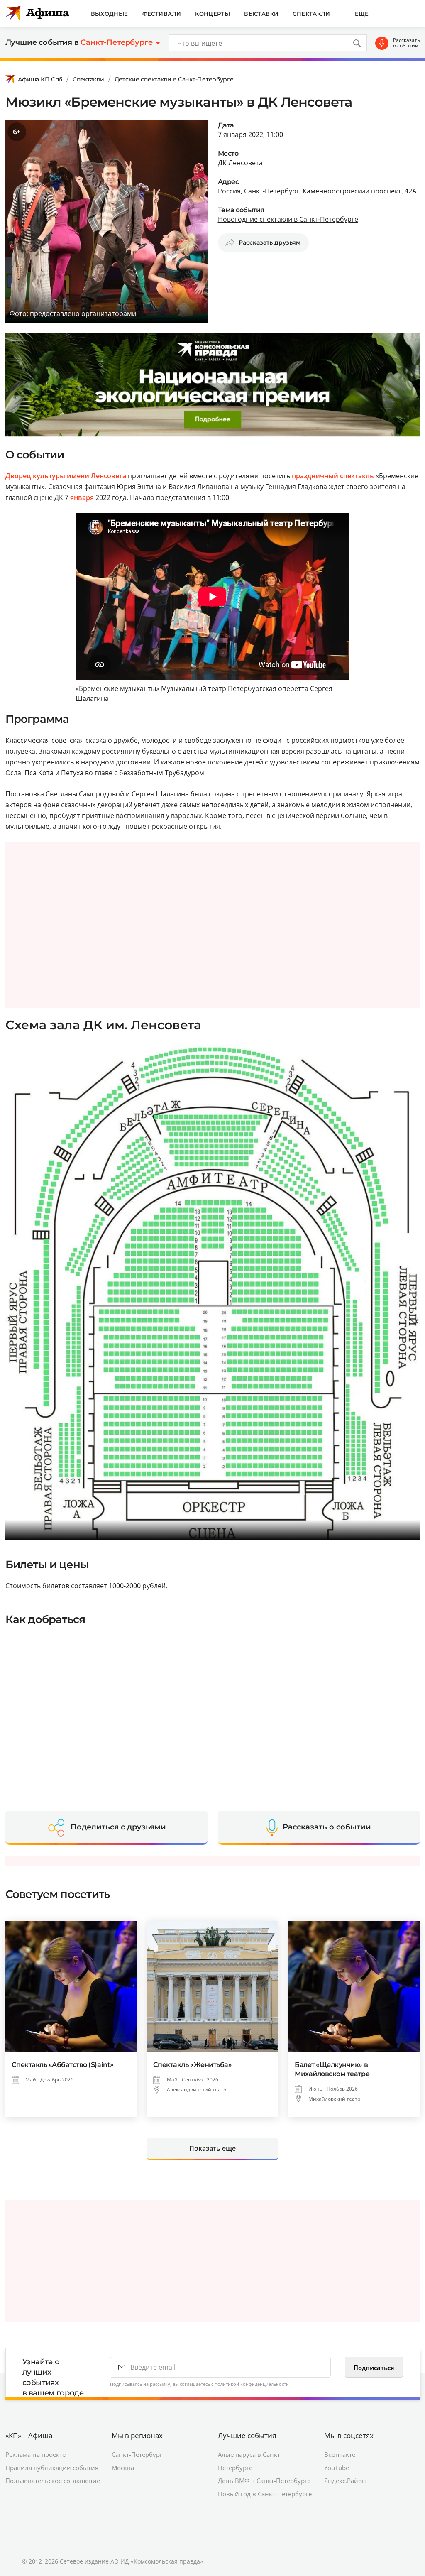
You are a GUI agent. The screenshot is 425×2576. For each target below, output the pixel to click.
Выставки (261, 14)
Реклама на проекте (35, 2454)
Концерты (212, 14)
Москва (123, 2468)
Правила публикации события (52, 2468)
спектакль (357, 476)
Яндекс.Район (345, 2481)
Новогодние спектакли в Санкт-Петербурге (288, 219)
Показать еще (212, 2148)
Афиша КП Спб (40, 79)
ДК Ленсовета (240, 163)
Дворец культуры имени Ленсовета (66, 476)
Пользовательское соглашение (53, 2481)
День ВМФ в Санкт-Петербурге (264, 2481)
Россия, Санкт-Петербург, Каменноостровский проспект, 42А (317, 191)
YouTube (337, 2468)
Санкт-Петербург (137, 2454)
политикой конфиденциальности (252, 2384)
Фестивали (162, 14)
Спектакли (311, 14)
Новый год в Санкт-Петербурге (265, 2494)
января (82, 497)
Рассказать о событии (407, 43)
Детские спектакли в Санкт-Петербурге (174, 79)
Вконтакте (340, 2454)
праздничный (315, 476)
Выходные (110, 14)
